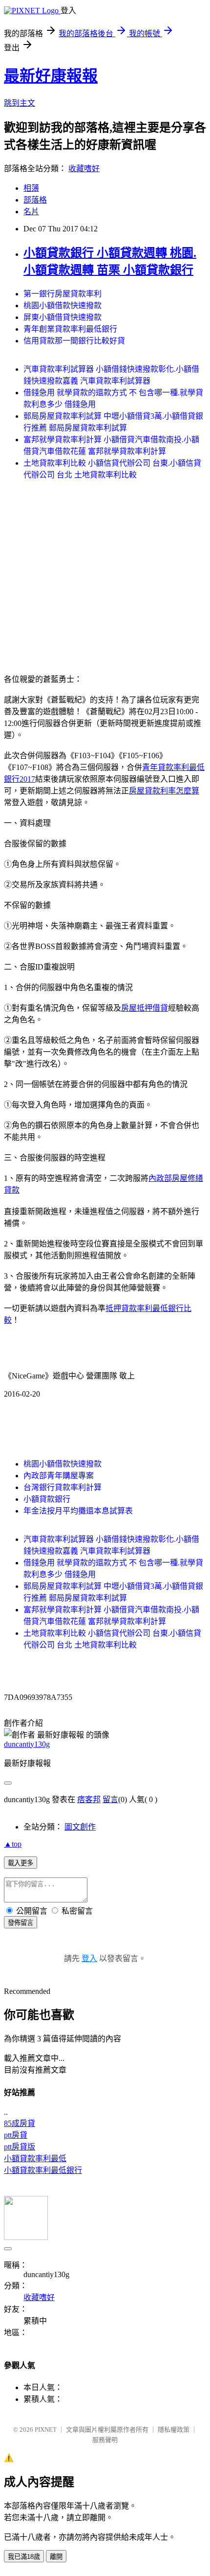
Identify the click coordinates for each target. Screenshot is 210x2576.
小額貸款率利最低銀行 (43, 2170)
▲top (13, 1844)
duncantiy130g (27, 1744)
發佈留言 (21, 1923)
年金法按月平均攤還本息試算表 (78, 1511)
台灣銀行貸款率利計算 (63, 1487)
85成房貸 (20, 2123)
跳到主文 (20, 103)
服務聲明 (105, 2440)
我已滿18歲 (24, 2557)
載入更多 (21, 1863)
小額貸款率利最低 (35, 2158)
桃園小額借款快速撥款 (63, 305)
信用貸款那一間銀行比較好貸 (74, 341)
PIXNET (46, 2429)
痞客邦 (89, 1799)
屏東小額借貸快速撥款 (63, 317)
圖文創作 (80, 1827)
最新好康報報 (51, 76)
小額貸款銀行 (47, 1499)
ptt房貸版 (20, 2147)
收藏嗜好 (84, 169)
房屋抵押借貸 (145, 1008)
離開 (56, 2557)
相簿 (31, 188)
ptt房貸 (16, 2135)
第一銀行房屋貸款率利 (63, 294)
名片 (31, 212)
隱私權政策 (174, 2429)
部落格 (35, 200)
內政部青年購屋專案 (59, 1476)
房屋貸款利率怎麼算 (164, 791)
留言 (110, 1799)
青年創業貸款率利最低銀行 (70, 329)
